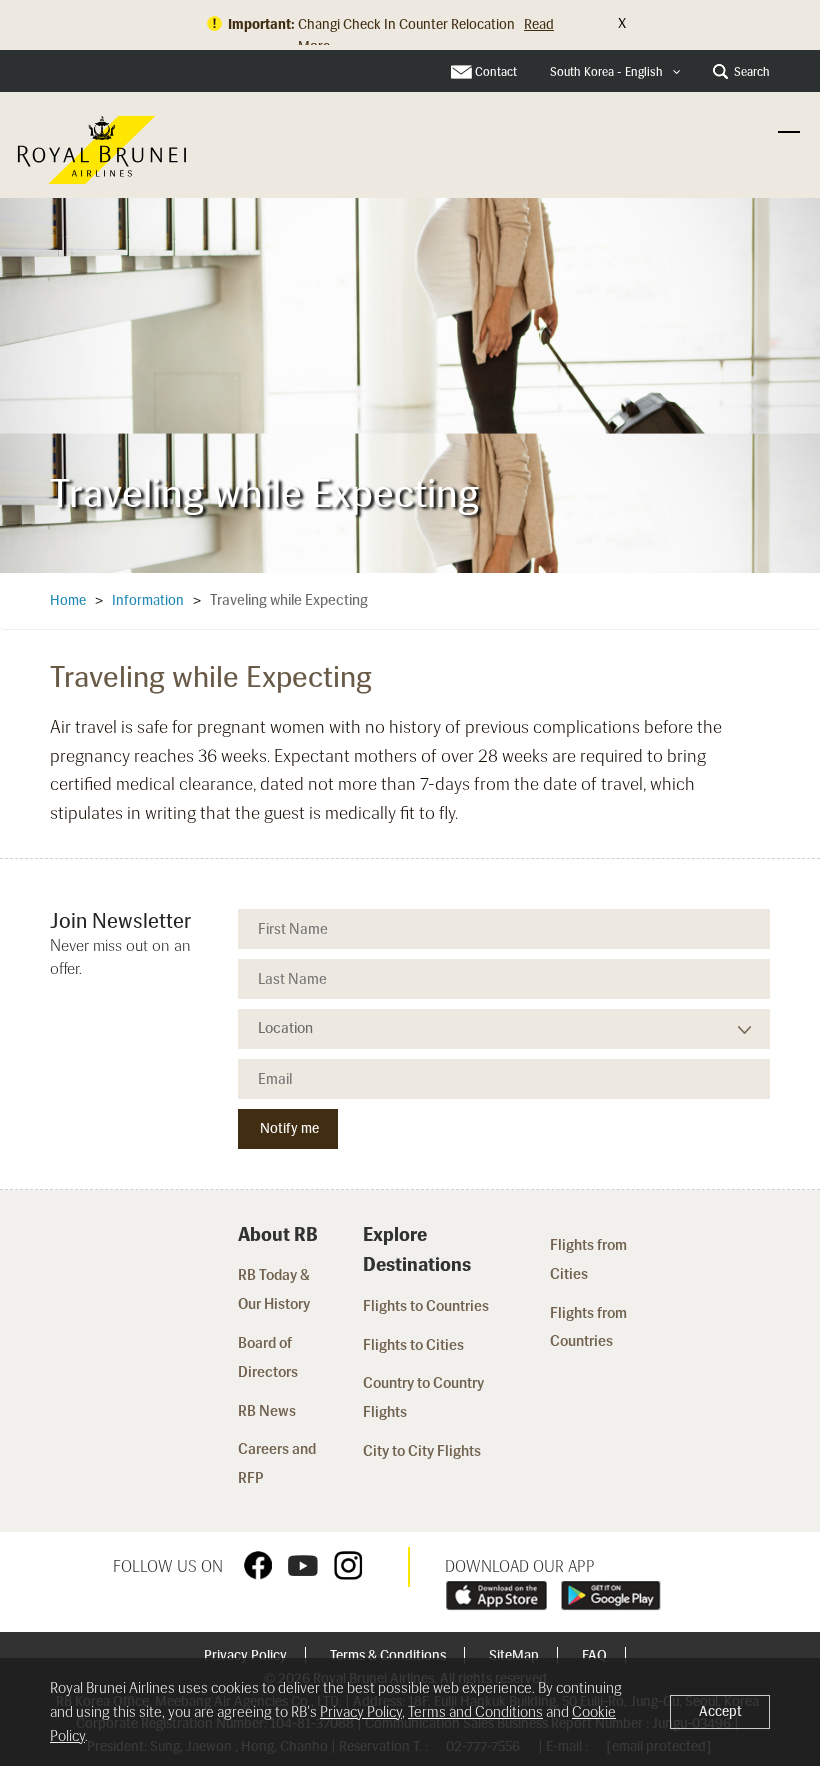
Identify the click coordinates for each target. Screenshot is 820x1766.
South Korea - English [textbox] (606, 72)
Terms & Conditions (389, 1655)
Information (148, 600)
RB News (267, 1411)
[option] (410, 379)
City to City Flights (423, 1451)
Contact (496, 72)
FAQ (596, 1655)
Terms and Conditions (475, 1712)
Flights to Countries (426, 1306)
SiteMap (515, 1655)
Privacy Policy (247, 1655)
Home (68, 600)
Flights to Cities (413, 1345)
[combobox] (615, 72)
